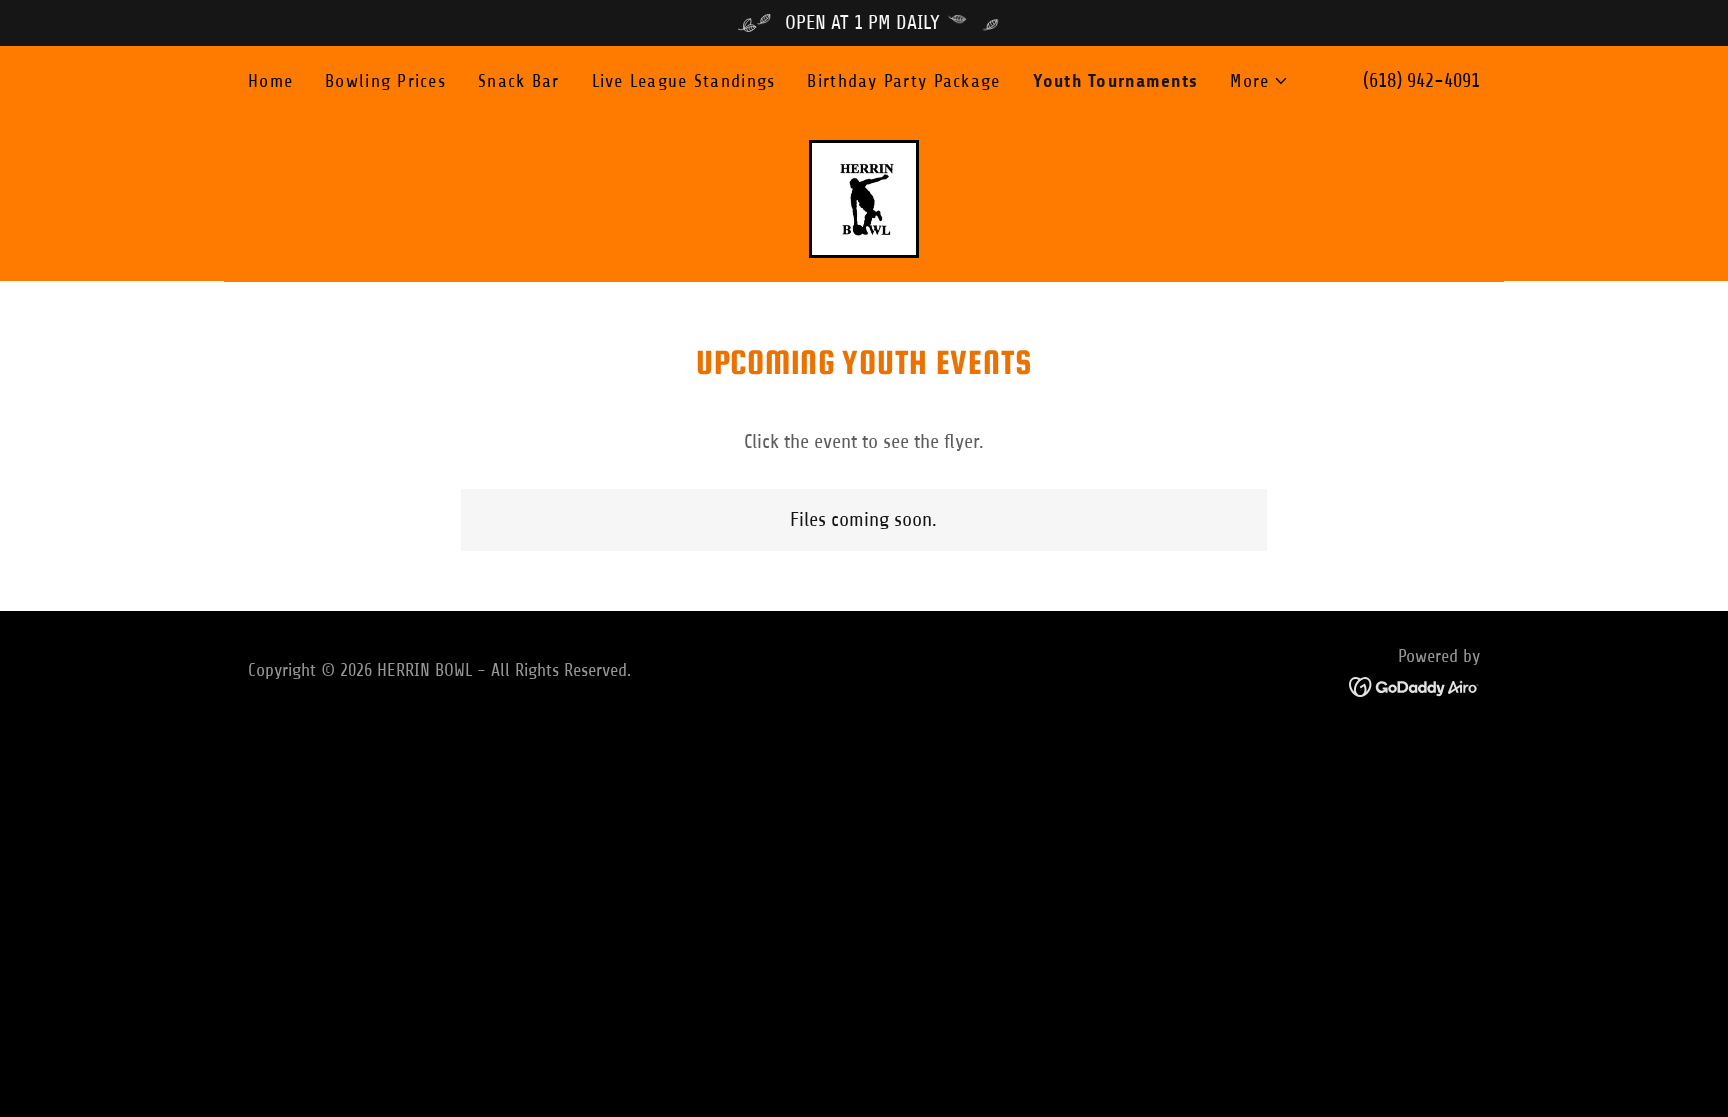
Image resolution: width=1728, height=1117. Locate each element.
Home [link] (270, 81)
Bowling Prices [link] (385, 81)
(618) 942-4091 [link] (1421, 80)
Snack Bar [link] (519, 81)
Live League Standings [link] (684, 81)
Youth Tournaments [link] (1116, 81)
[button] (1259, 81)
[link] (863, 197)
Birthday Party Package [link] (903, 81)
